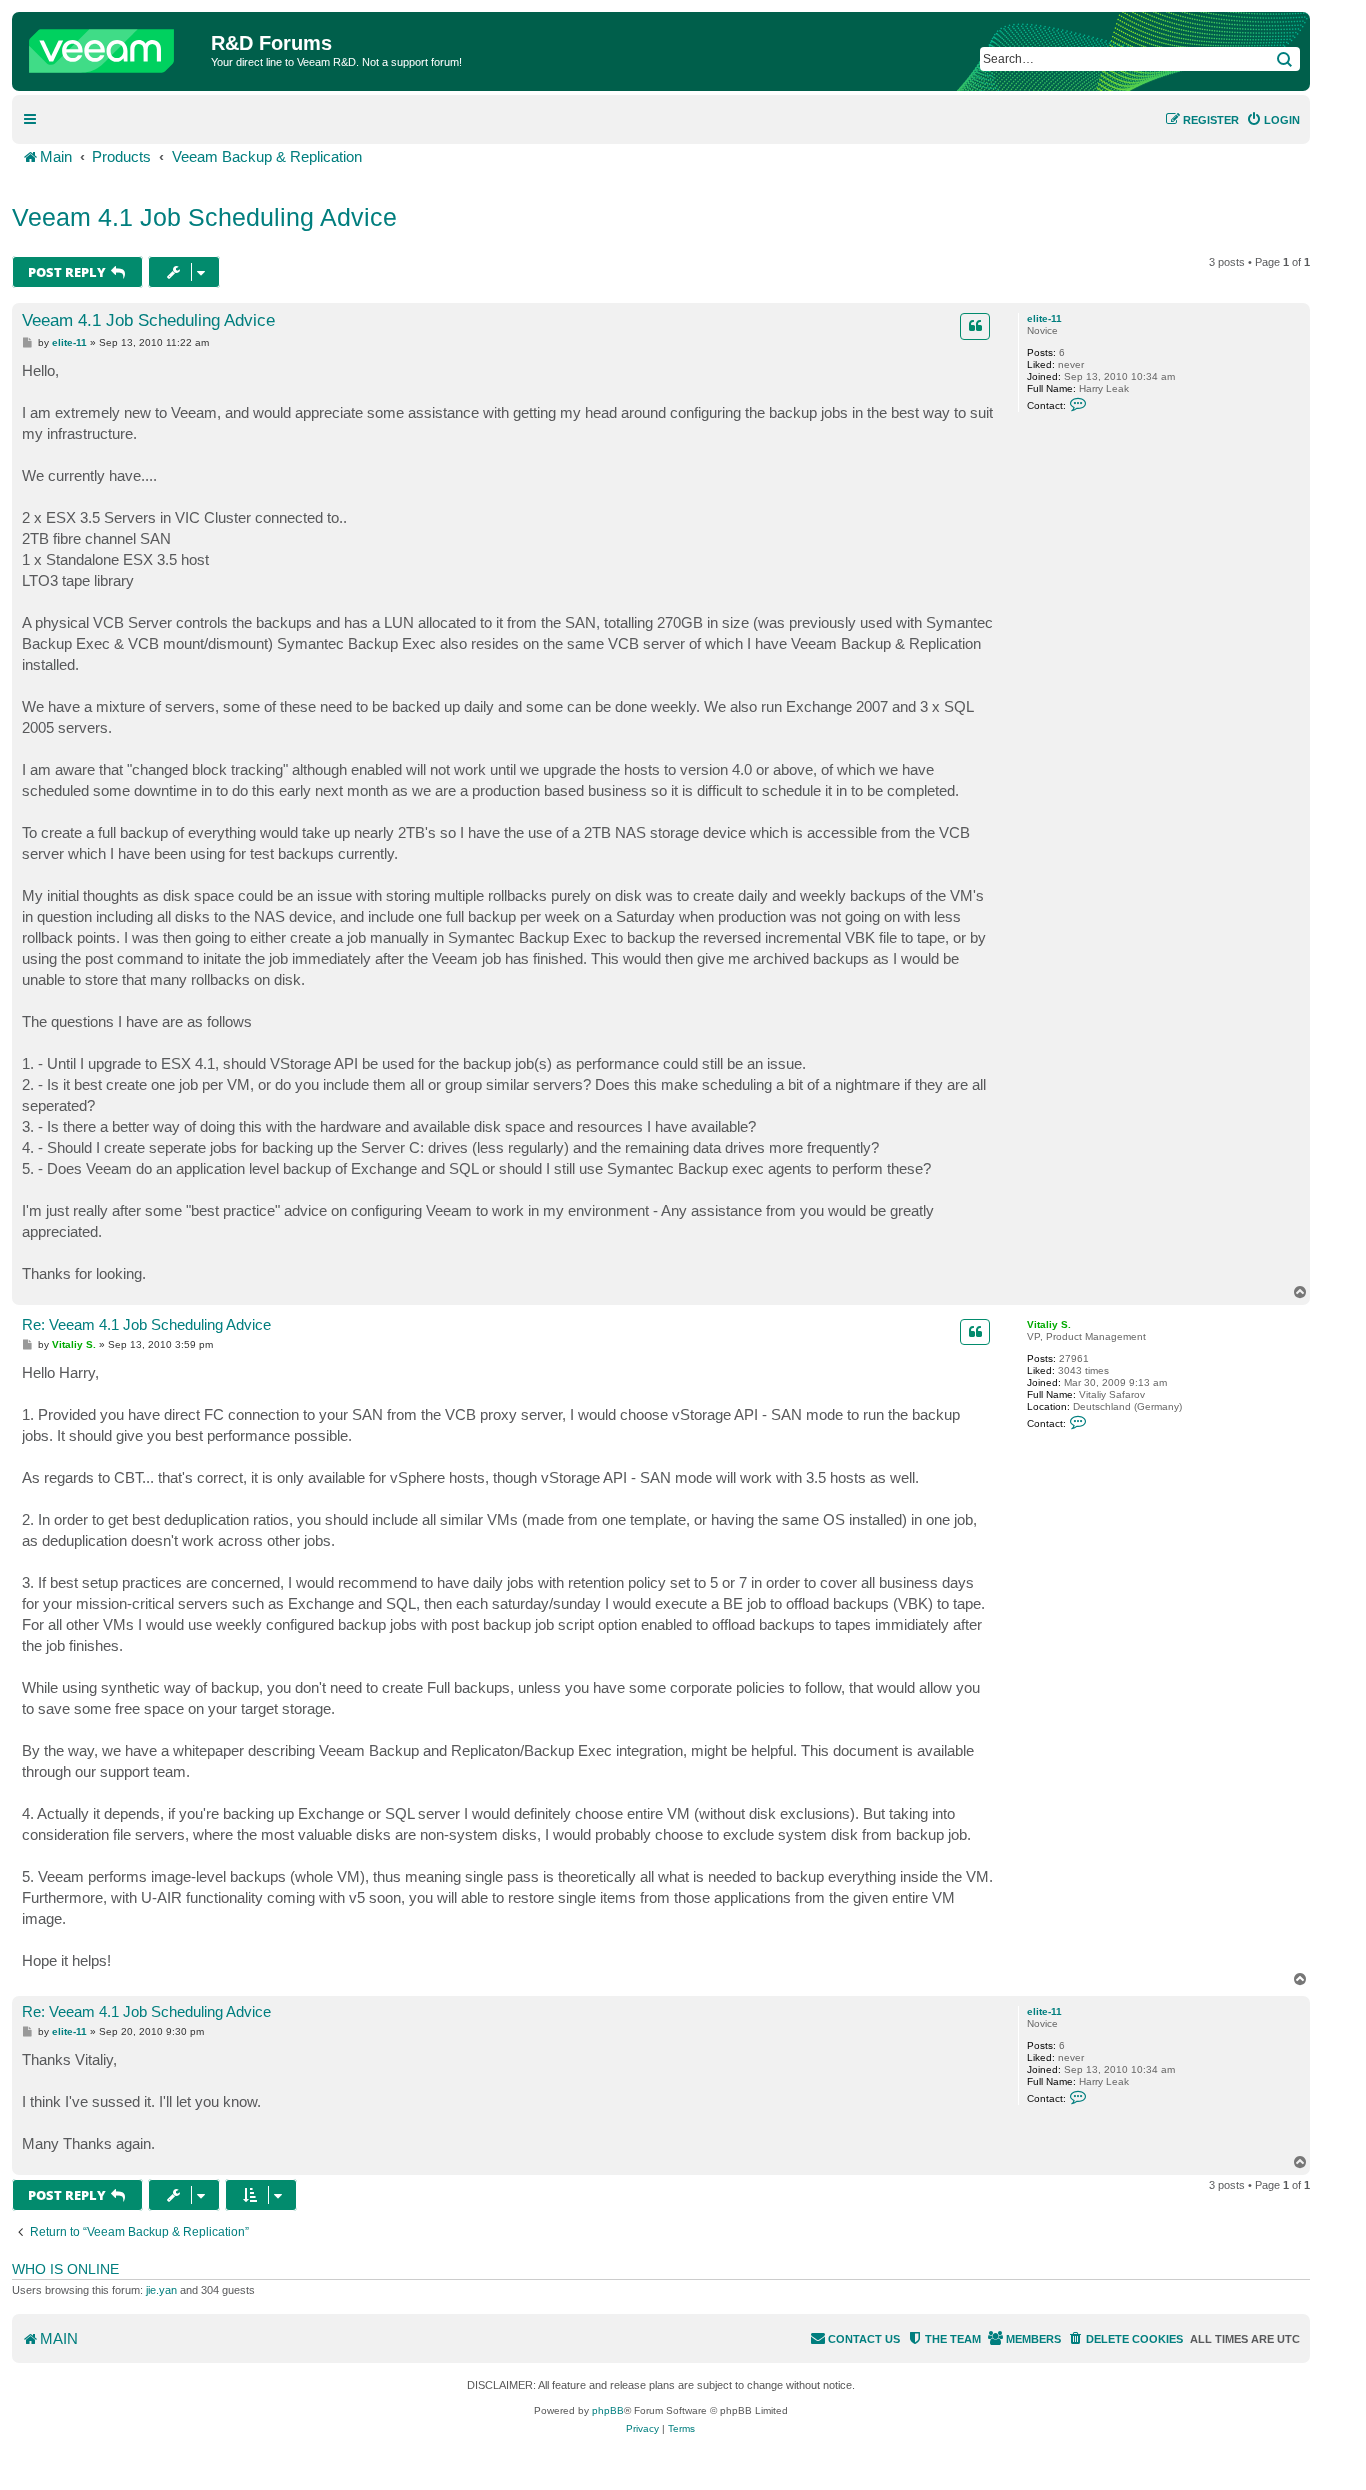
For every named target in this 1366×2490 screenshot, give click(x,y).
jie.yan (161, 2290)
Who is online (65, 2269)
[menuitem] (1273, 120)
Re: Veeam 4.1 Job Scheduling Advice (146, 1324)
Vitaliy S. (1049, 1324)
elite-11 (1044, 318)
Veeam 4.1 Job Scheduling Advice (204, 217)
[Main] (114, 46)
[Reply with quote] (975, 326)
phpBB (608, 2410)
